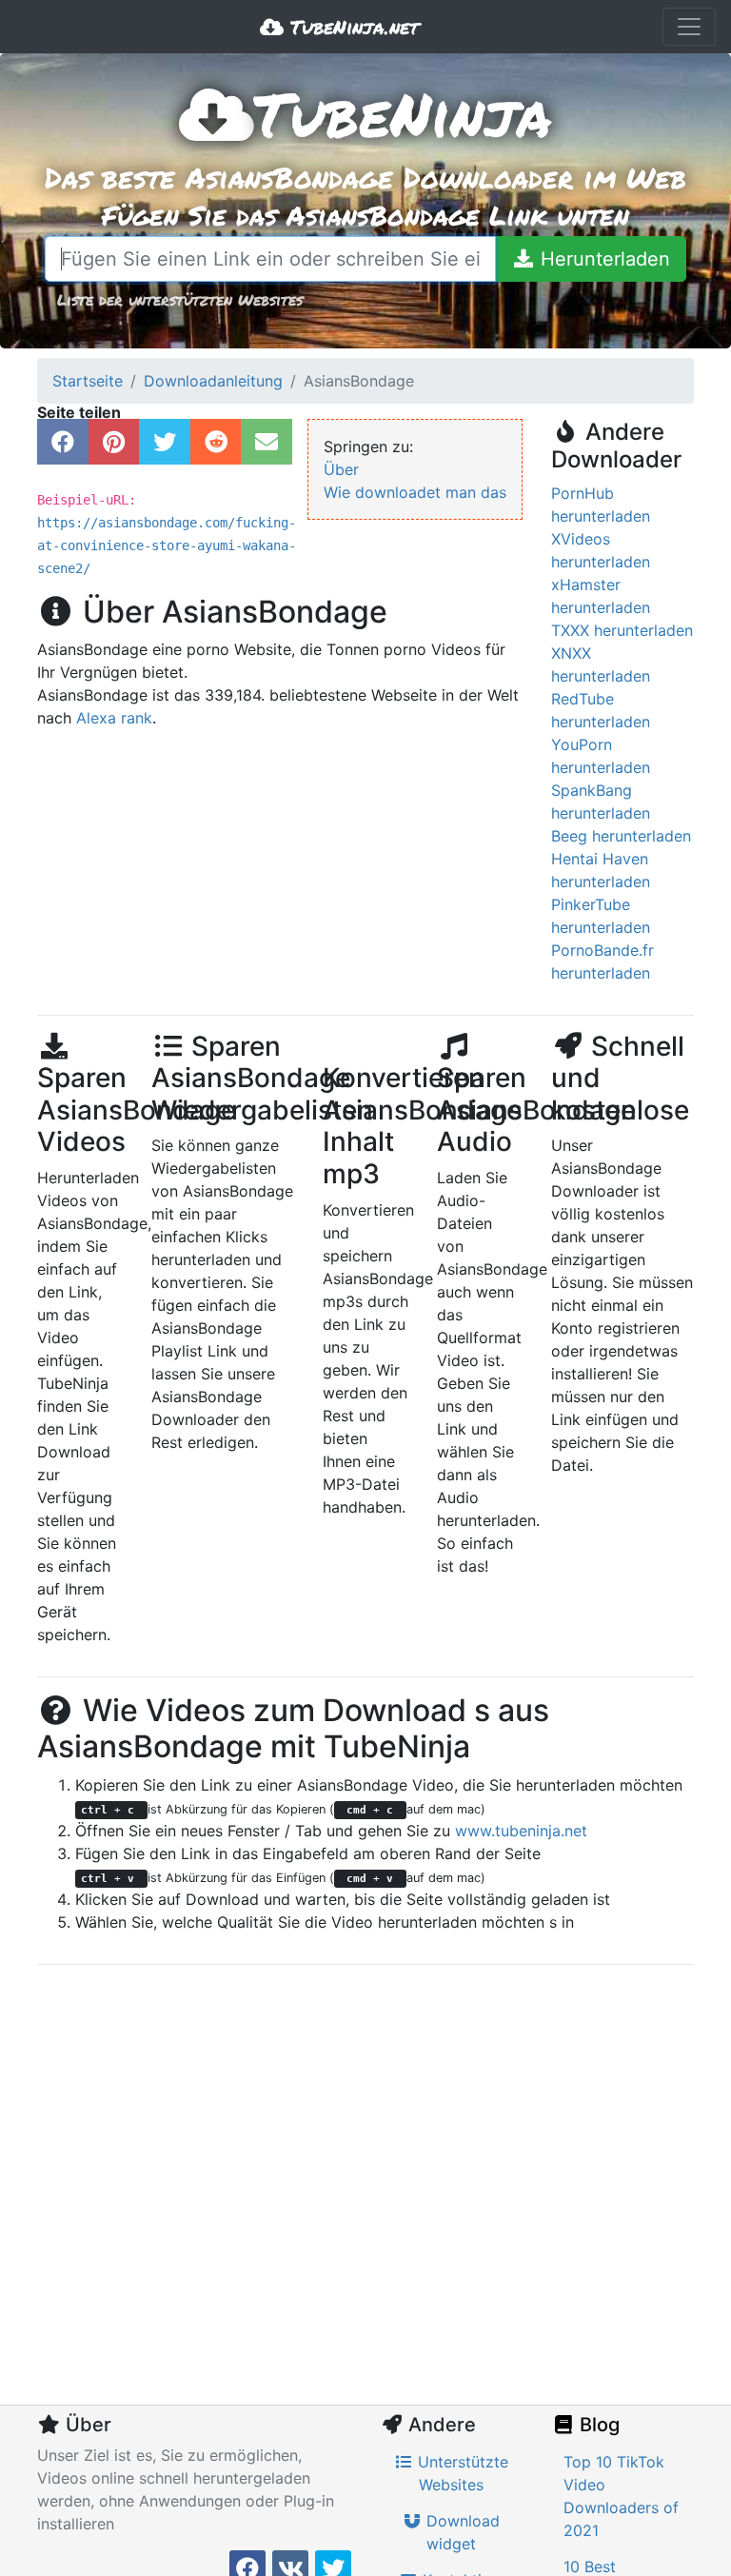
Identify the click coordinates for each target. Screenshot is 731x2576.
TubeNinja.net (351, 27)
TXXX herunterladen (622, 630)
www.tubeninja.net (521, 1831)
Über (341, 469)
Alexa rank (114, 718)
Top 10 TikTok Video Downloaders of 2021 (621, 2496)
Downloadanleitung (213, 381)
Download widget (461, 2532)
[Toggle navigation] (689, 27)
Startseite (88, 381)
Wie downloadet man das (415, 492)
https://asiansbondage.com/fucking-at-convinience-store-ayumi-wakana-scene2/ (167, 545)
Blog (597, 2425)
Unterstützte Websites (461, 2473)
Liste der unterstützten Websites (180, 299)
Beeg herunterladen (621, 836)
